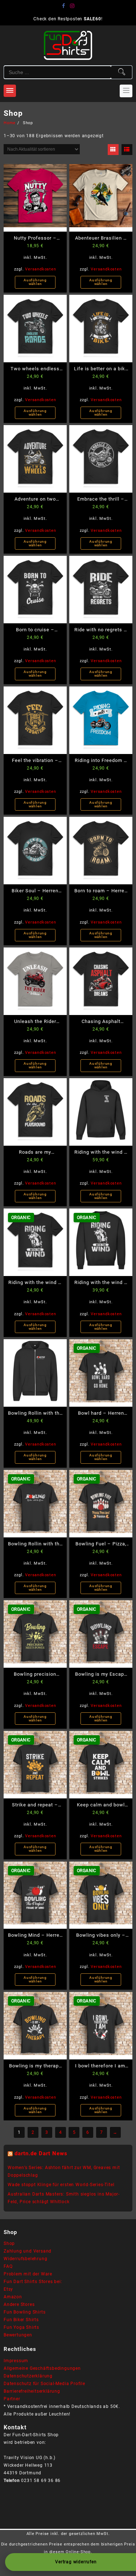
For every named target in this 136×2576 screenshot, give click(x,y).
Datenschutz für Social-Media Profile (44, 2384)
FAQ (8, 2266)
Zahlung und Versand (28, 2251)
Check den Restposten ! (68, 19)
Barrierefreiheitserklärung (32, 2391)
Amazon (13, 2297)
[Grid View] (113, 150)
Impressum (16, 2361)
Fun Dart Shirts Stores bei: (33, 2282)
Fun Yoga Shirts (21, 2327)
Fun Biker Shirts (21, 2320)
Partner (12, 2399)
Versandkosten (40, 269)
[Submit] (121, 72)
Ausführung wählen (35, 282)
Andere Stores (19, 2304)
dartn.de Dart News (41, 2153)
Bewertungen (18, 2335)
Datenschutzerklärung (28, 2376)
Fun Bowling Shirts (24, 2312)
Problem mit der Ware (28, 2274)
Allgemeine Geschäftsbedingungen (42, 2368)
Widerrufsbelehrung (25, 2259)
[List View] (127, 150)
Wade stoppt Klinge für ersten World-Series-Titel (61, 2185)
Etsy (8, 2289)
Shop (9, 2243)
